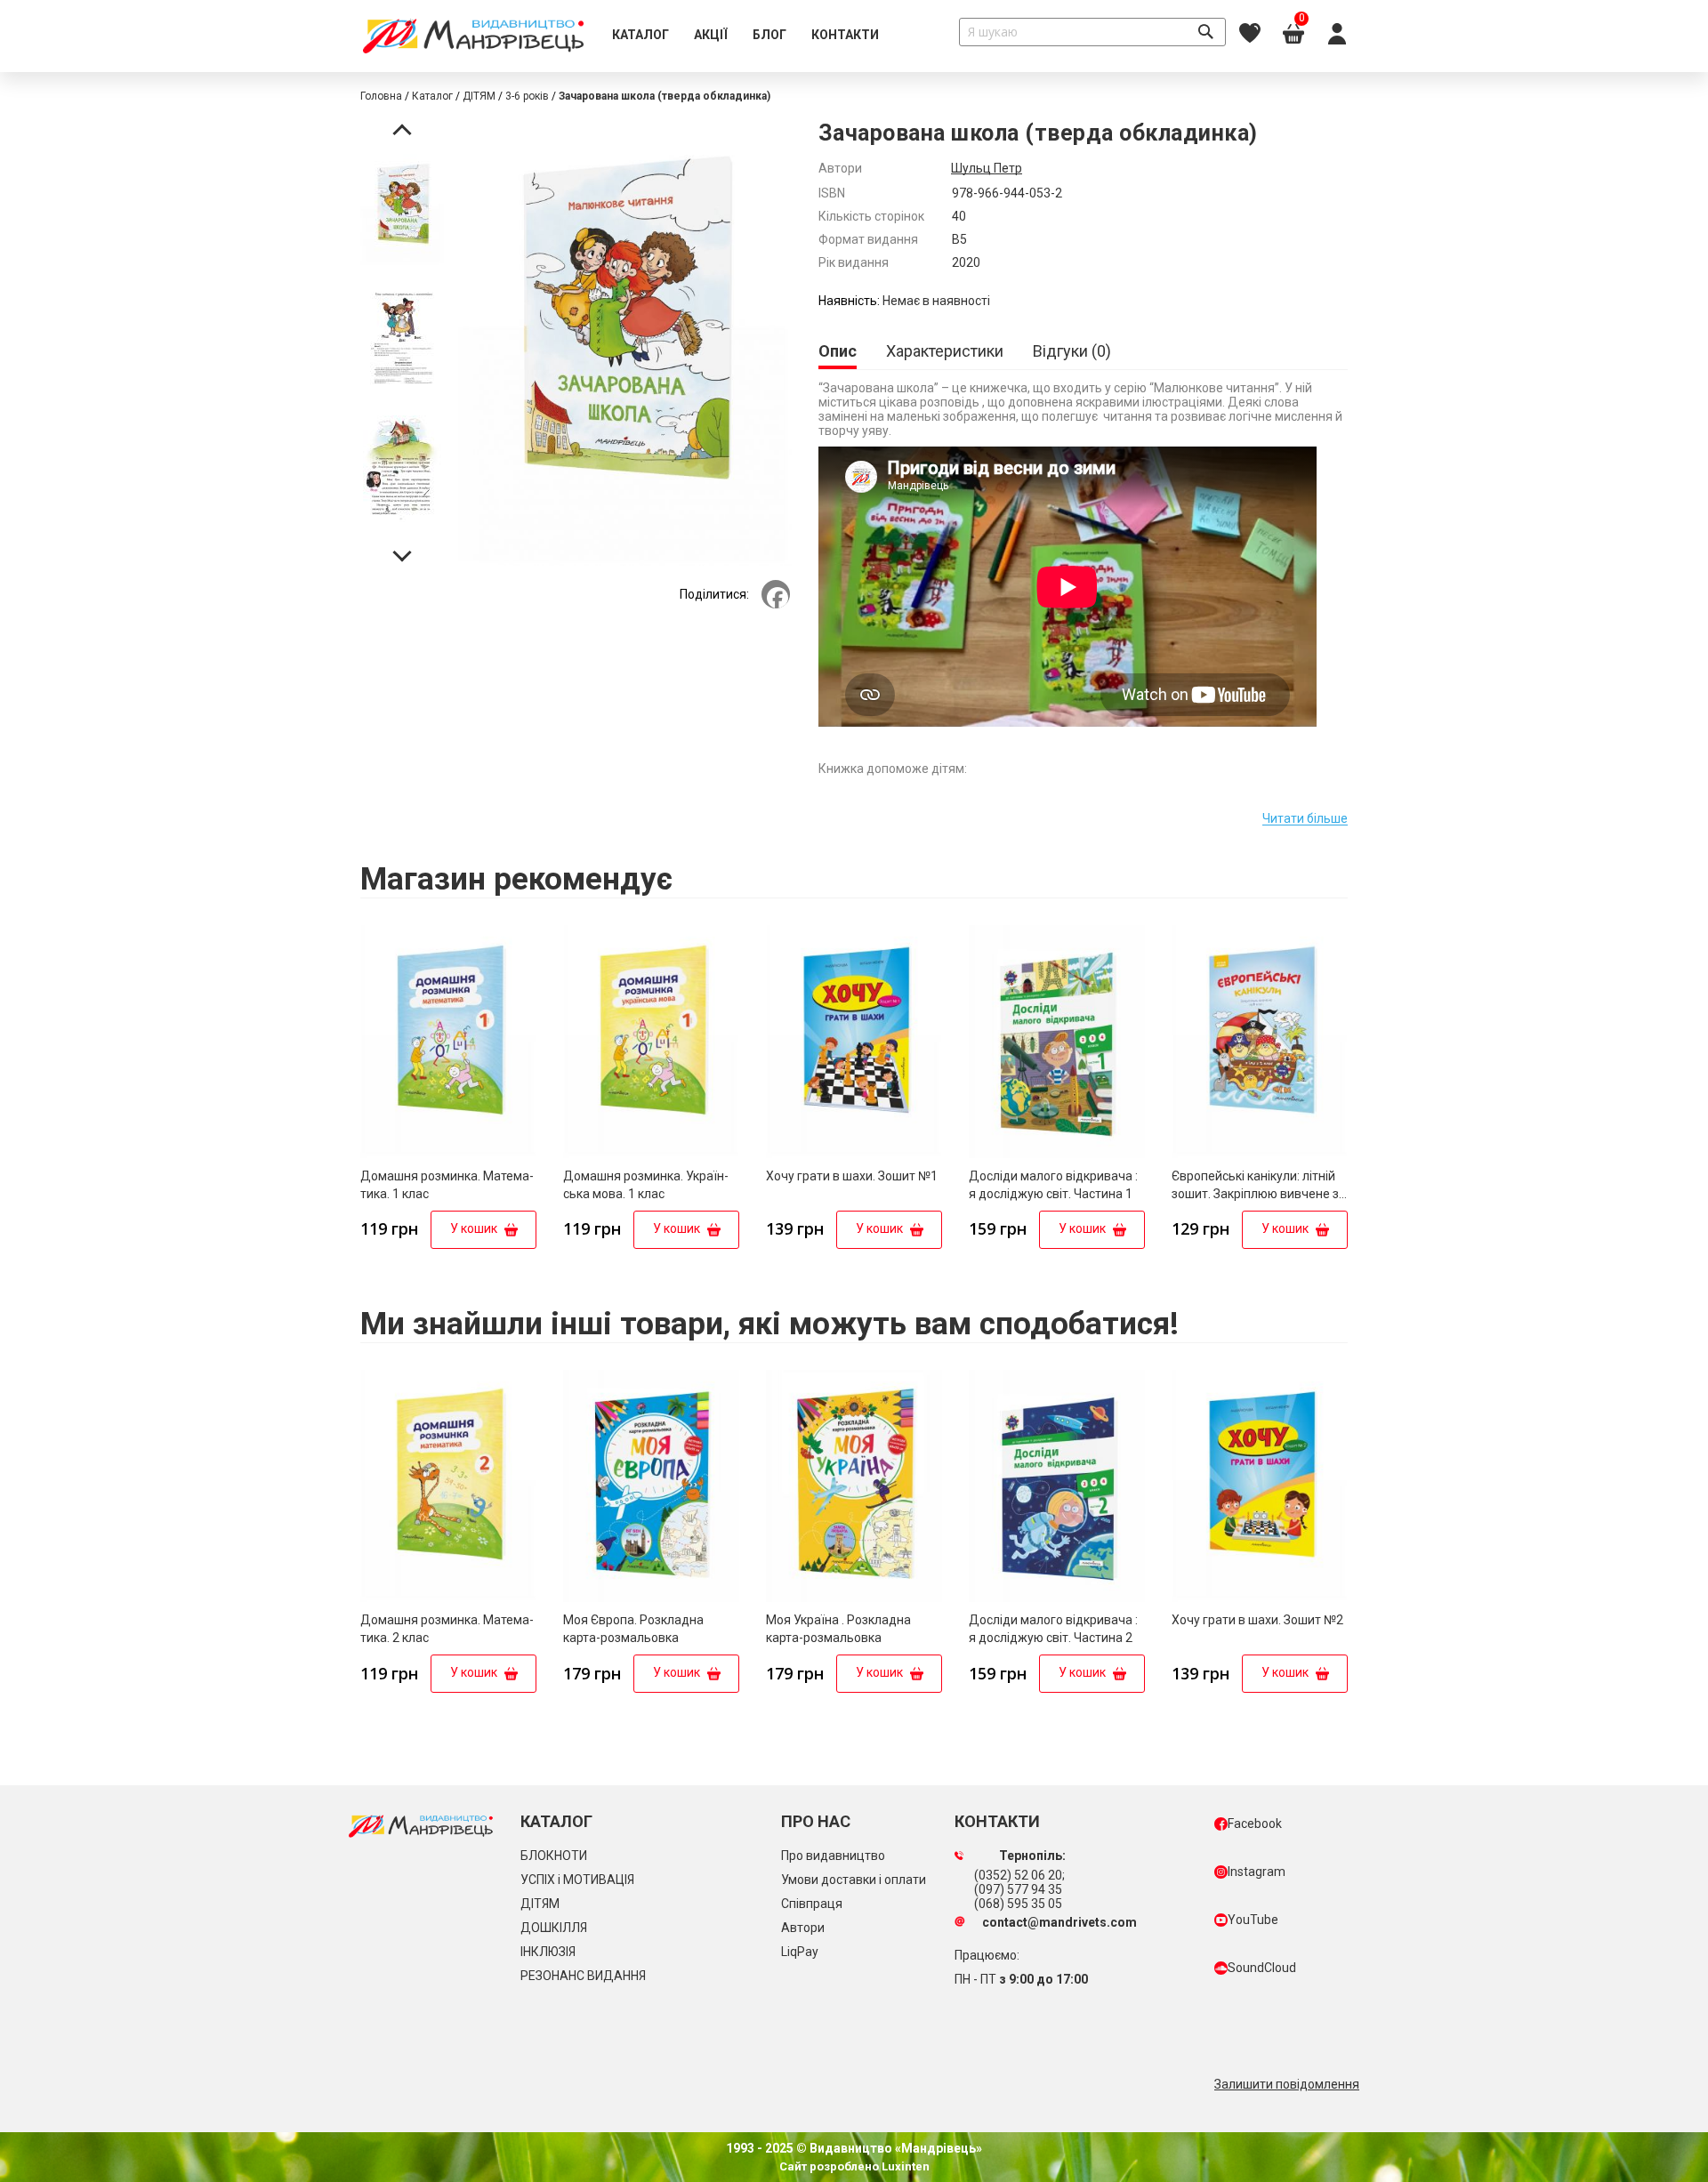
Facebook (1255, 1824)
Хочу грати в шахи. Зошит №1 (852, 1176)
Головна (381, 96)
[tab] (838, 353)
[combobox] (1092, 32)
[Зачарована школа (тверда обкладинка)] (402, 212)
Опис (838, 351)
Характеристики (945, 351)
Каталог (432, 96)
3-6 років (527, 96)
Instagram (1257, 1872)
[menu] (745, 36)
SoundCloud (1262, 1968)
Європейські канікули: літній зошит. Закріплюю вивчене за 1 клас (1259, 1194)
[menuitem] (640, 36)
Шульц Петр (987, 168)
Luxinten (904, 2166)
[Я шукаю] (1205, 32)
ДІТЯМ (479, 96)
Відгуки (1069, 351)
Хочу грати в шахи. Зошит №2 (1257, 1620)
